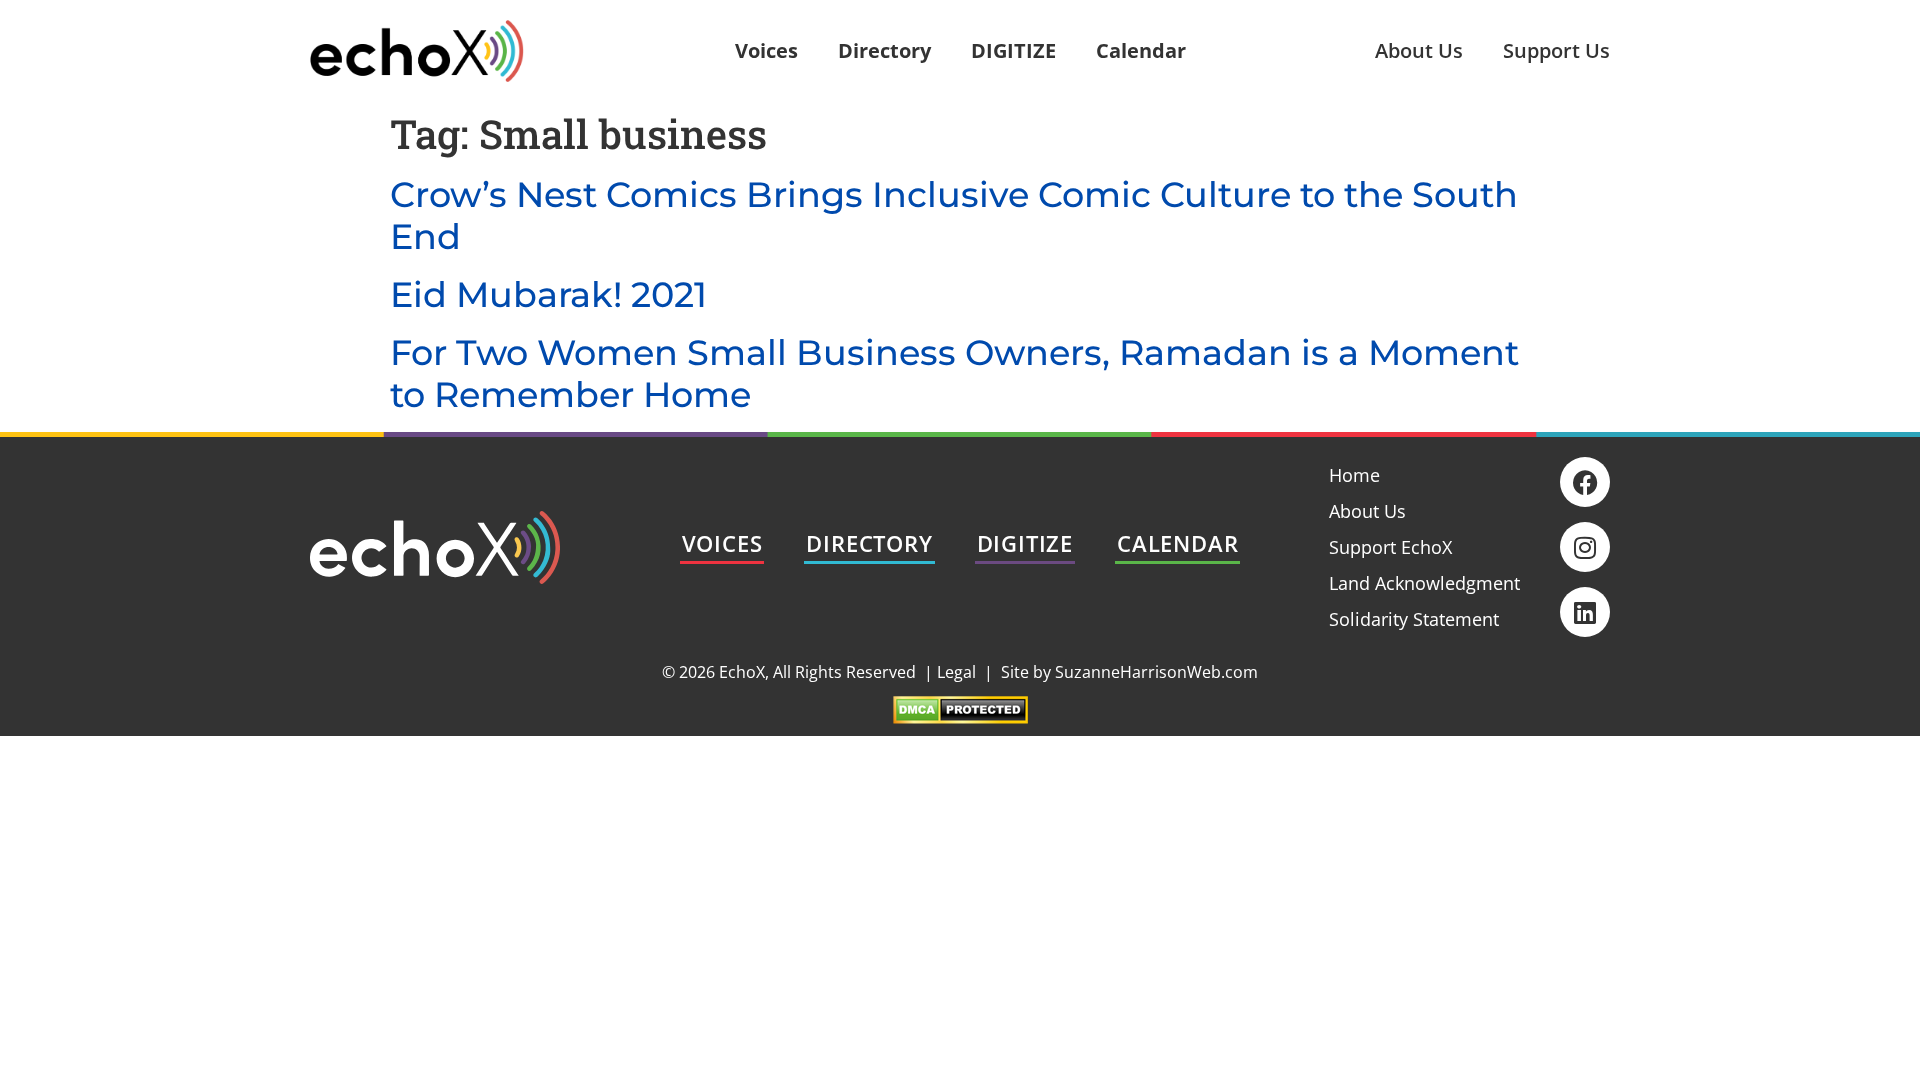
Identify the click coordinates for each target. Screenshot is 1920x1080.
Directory (884, 50)
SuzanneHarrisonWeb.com (1156, 672)
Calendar (1141, 50)
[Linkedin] (1585, 612)
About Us (1419, 50)
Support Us (1556, 50)
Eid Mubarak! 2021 (548, 294)
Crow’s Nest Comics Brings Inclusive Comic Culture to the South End (954, 215)
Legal (956, 672)
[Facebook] (1585, 482)
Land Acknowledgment (1424, 583)
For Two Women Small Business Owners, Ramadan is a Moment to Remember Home (954, 373)
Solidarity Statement (1414, 619)
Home (1354, 475)
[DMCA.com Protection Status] (960, 717)
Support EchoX (1390, 547)
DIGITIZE (1013, 50)
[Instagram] (1585, 547)
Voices (766, 50)
